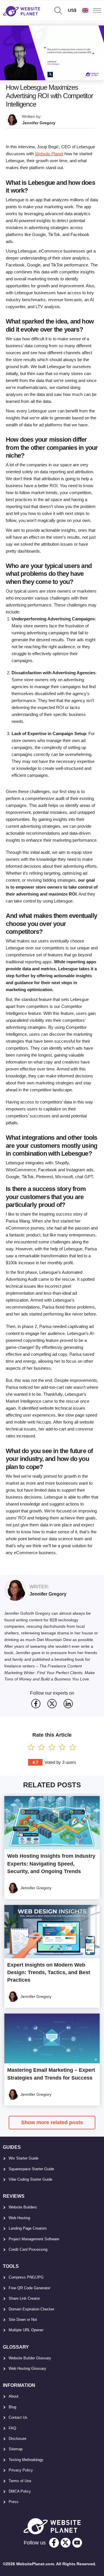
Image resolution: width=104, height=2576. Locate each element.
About (14, 2396)
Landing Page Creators (28, 2228)
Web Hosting (19, 2218)
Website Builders (23, 2207)
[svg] (36, 1704)
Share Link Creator (24, 2298)
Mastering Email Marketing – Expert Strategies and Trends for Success (51, 2074)
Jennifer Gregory (39, 123)
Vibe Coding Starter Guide (30, 2179)
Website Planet (49, 154)
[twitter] (66, 2543)
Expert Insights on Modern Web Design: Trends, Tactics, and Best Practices (49, 1972)
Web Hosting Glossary (27, 2368)
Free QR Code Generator (29, 2288)
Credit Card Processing (28, 2249)
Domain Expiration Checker (31, 2309)
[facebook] (54, 2543)
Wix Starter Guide (24, 2158)
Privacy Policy (21, 2470)
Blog (12, 2407)
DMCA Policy (20, 2491)
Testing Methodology (26, 2460)
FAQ (12, 2428)
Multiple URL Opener (26, 2330)
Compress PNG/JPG (26, 2277)
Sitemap (16, 2449)
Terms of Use (20, 2481)
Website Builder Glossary (30, 2358)
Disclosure (17, 2439)
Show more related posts (52, 2122)
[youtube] (77, 2543)
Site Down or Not (23, 2320)
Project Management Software (34, 2239)
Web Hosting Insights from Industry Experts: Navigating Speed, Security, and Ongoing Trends (51, 1864)
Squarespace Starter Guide (31, 2169)
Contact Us (18, 2417)
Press (14, 2502)
